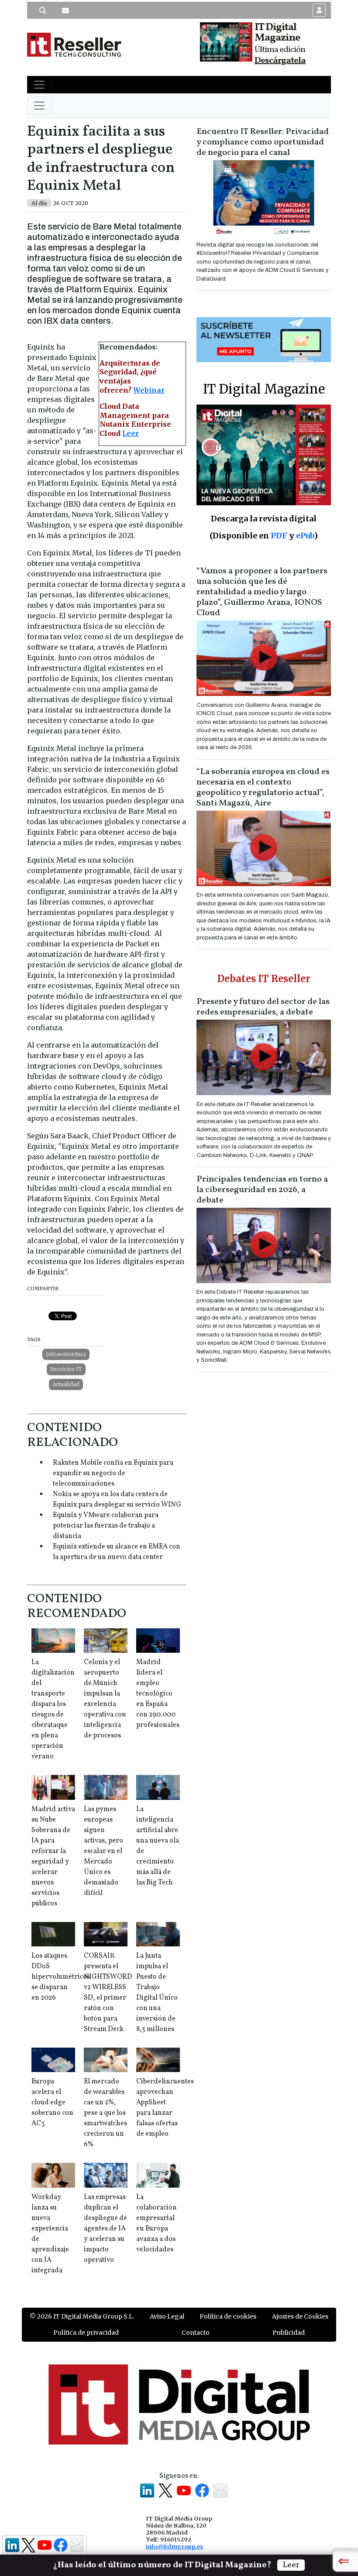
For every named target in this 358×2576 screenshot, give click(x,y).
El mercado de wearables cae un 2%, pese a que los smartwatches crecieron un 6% (105, 2113)
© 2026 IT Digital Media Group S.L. (82, 2316)
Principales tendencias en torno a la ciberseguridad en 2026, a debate (262, 1190)
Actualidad (66, 1384)
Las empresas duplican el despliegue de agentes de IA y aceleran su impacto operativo (105, 2229)
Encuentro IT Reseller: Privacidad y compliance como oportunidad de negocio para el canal (263, 142)
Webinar (149, 390)
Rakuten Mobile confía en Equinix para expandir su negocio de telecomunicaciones (113, 1473)
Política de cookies (228, 2316)
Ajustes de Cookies (300, 2316)
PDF (279, 536)
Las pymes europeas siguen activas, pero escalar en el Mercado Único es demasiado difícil (103, 1851)
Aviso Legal (167, 2316)
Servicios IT (66, 1369)
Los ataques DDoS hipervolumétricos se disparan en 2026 (61, 1977)
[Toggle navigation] (39, 85)
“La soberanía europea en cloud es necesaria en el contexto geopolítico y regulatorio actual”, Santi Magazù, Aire (263, 788)
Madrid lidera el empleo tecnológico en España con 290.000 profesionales (158, 1694)
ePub (305, 536)
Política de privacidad (86, 2333)
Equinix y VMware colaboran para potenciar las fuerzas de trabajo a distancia (106, 1526)
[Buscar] (43, 10)
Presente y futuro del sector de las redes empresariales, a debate (263, 1007)
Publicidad (289, 2333)
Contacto (196, 2333)
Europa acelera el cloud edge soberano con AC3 (52, 2103)
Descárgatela (280, 61)
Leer (131, 433)
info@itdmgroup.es (174, 2546)
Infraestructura (66, 1354)
